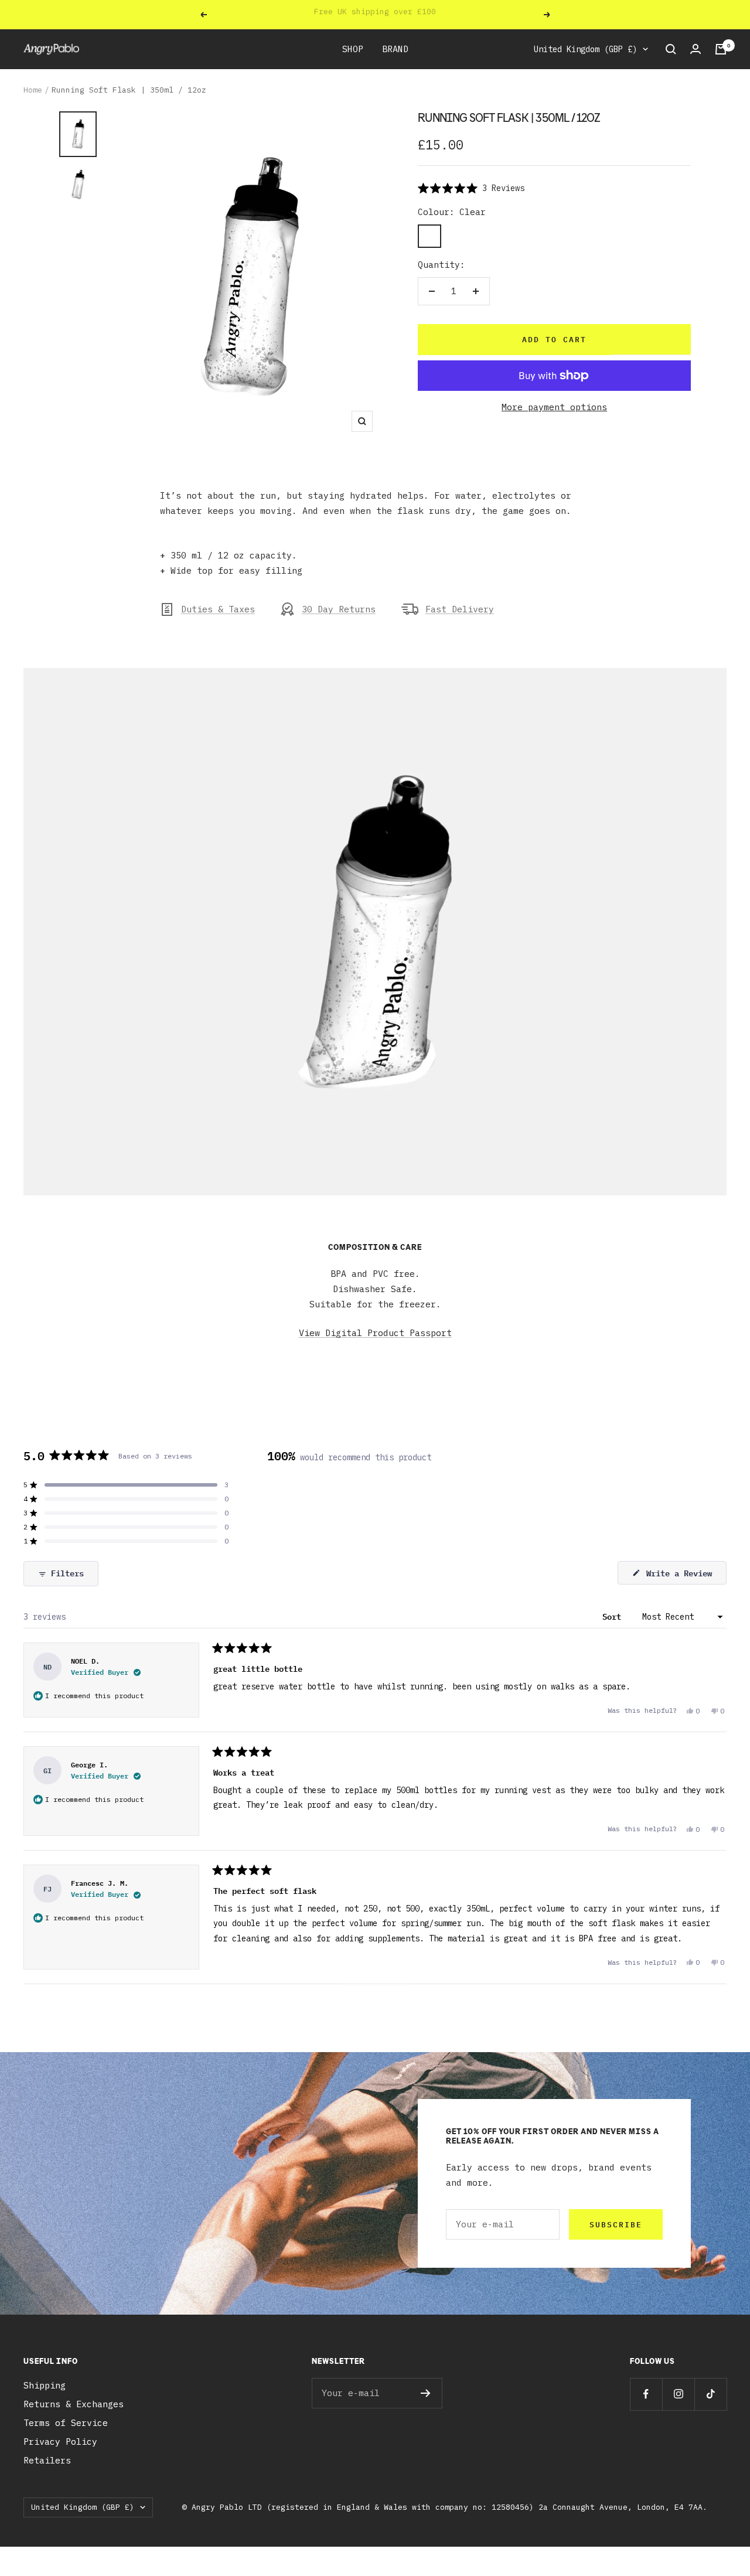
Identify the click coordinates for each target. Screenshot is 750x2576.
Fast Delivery (460, 609)
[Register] (426, 2393)
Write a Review (684, 1575)
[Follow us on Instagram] (678, 2394)
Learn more (449, 14)
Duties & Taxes (218, 609)
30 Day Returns (339, 609)
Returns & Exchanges (74, 2404)
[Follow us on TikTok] (710, 2394)
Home (33, 90)
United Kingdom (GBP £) (585, 49)
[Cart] (721, 49)
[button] (471, 188)
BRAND (395, 49)
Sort (614, 1616)
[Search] (671, 49)
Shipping (45, 2385)
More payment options (554, 407)
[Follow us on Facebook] (646, 2394)
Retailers (47, 2460)
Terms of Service (66, 2423)
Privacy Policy (60, 2442)
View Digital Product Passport (375, 1333)
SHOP (353, 49)
